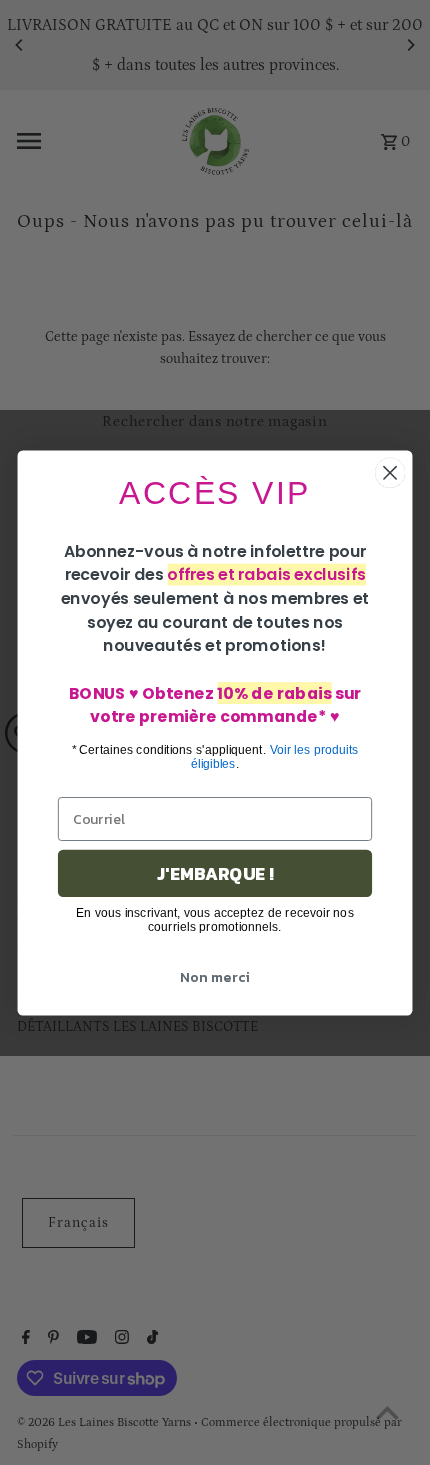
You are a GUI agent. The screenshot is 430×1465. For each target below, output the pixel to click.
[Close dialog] (390, 472)
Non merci (214, 976)
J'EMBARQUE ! (215, 873)
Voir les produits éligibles (275, 756)
